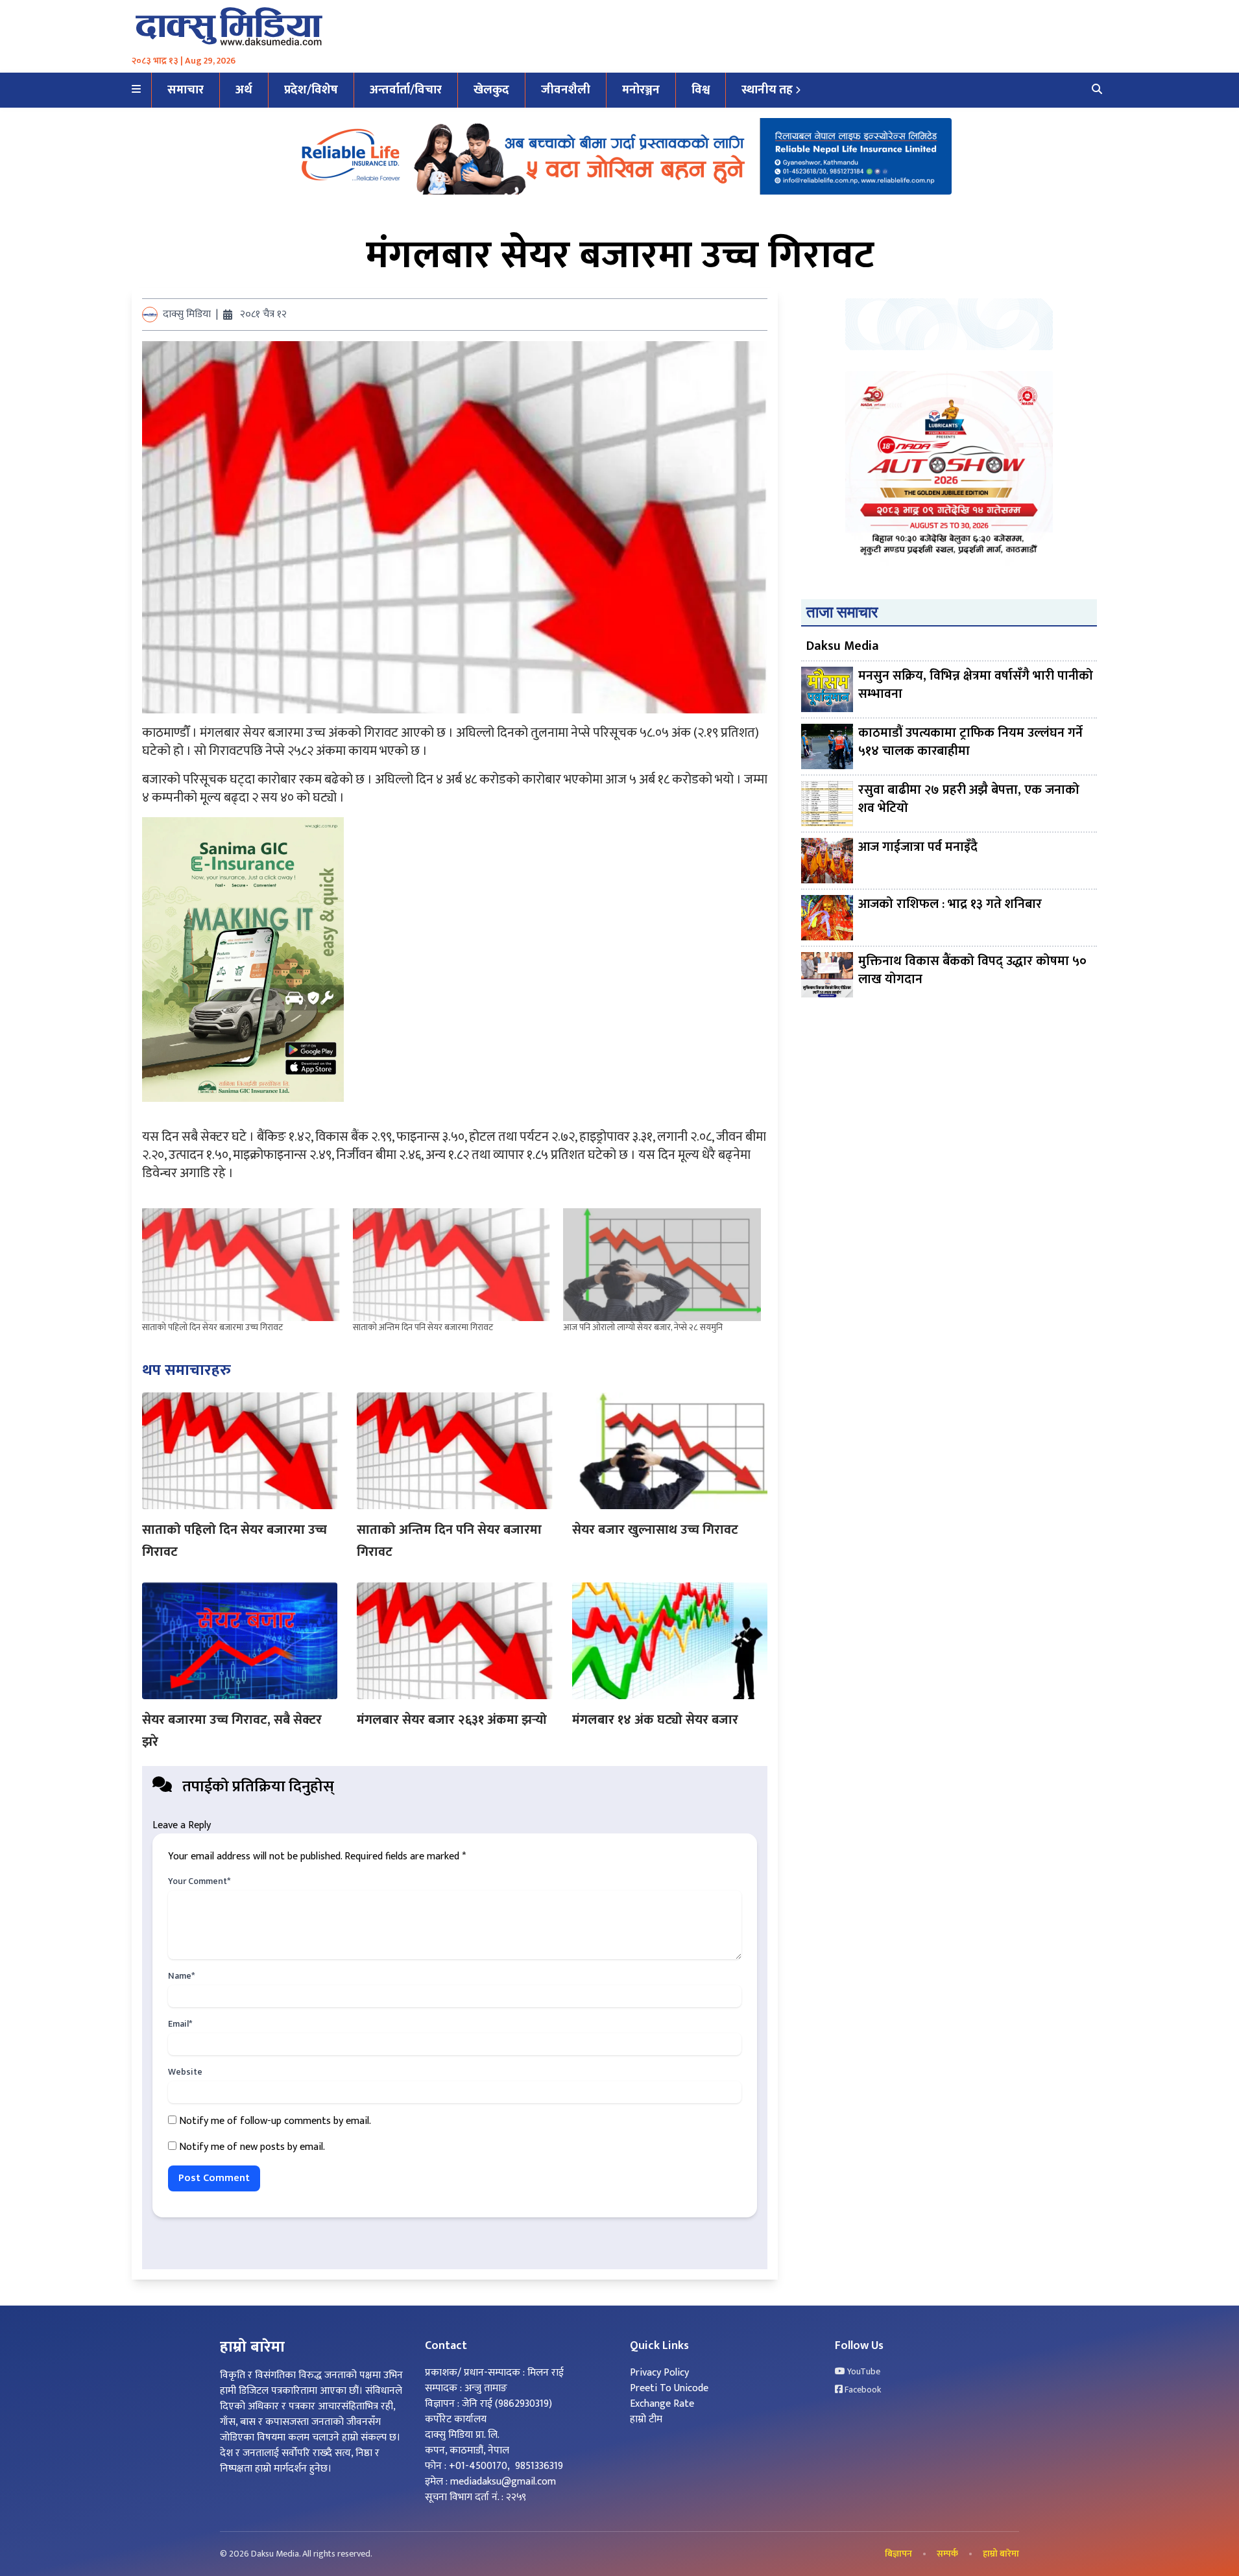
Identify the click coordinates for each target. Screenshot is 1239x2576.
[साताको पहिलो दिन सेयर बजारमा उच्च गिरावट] (241, 1265)
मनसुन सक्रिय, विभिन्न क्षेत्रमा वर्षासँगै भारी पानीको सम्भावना (976, 686)
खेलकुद (491, 90)
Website (185, 2072)
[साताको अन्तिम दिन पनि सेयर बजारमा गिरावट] (452, 1265)
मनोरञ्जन (641, 90)
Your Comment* (199, 1881)
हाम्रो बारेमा (1001, 2554)
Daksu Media (843, 646)
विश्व (701, 90)
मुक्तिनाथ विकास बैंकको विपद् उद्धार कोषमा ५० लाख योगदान (972, 971)
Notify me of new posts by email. (252, 2147)
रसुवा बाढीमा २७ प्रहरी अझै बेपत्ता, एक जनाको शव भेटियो (969, 800)
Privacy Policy (659, 2373)
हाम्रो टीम (646, 2419)
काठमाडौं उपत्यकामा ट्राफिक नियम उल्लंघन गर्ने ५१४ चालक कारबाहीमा (970, 743)
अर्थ (244, 90)
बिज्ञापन (898, 2554)
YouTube (863, 2372)
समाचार (186, 90)
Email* (180, 2024)
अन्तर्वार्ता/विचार (406, 90)
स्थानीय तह (767, 90)
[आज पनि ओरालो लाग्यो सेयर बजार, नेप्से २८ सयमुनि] (662, 1265)
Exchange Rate (662, 2404)
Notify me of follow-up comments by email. (275, 2121)
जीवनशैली (566, 90)
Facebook (862, 2390)
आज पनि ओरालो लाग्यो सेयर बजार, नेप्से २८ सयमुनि (643, 1327)
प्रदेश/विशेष (311, 90)
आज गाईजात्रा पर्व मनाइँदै (918, 848)
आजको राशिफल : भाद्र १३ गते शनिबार (950, 905)
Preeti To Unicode (669, 2388)
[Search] (1097, 90)
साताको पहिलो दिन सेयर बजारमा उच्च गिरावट (212, 1327)
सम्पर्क (947, 2554)
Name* (181, 1976)
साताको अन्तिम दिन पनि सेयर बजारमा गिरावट (423, 1327)
